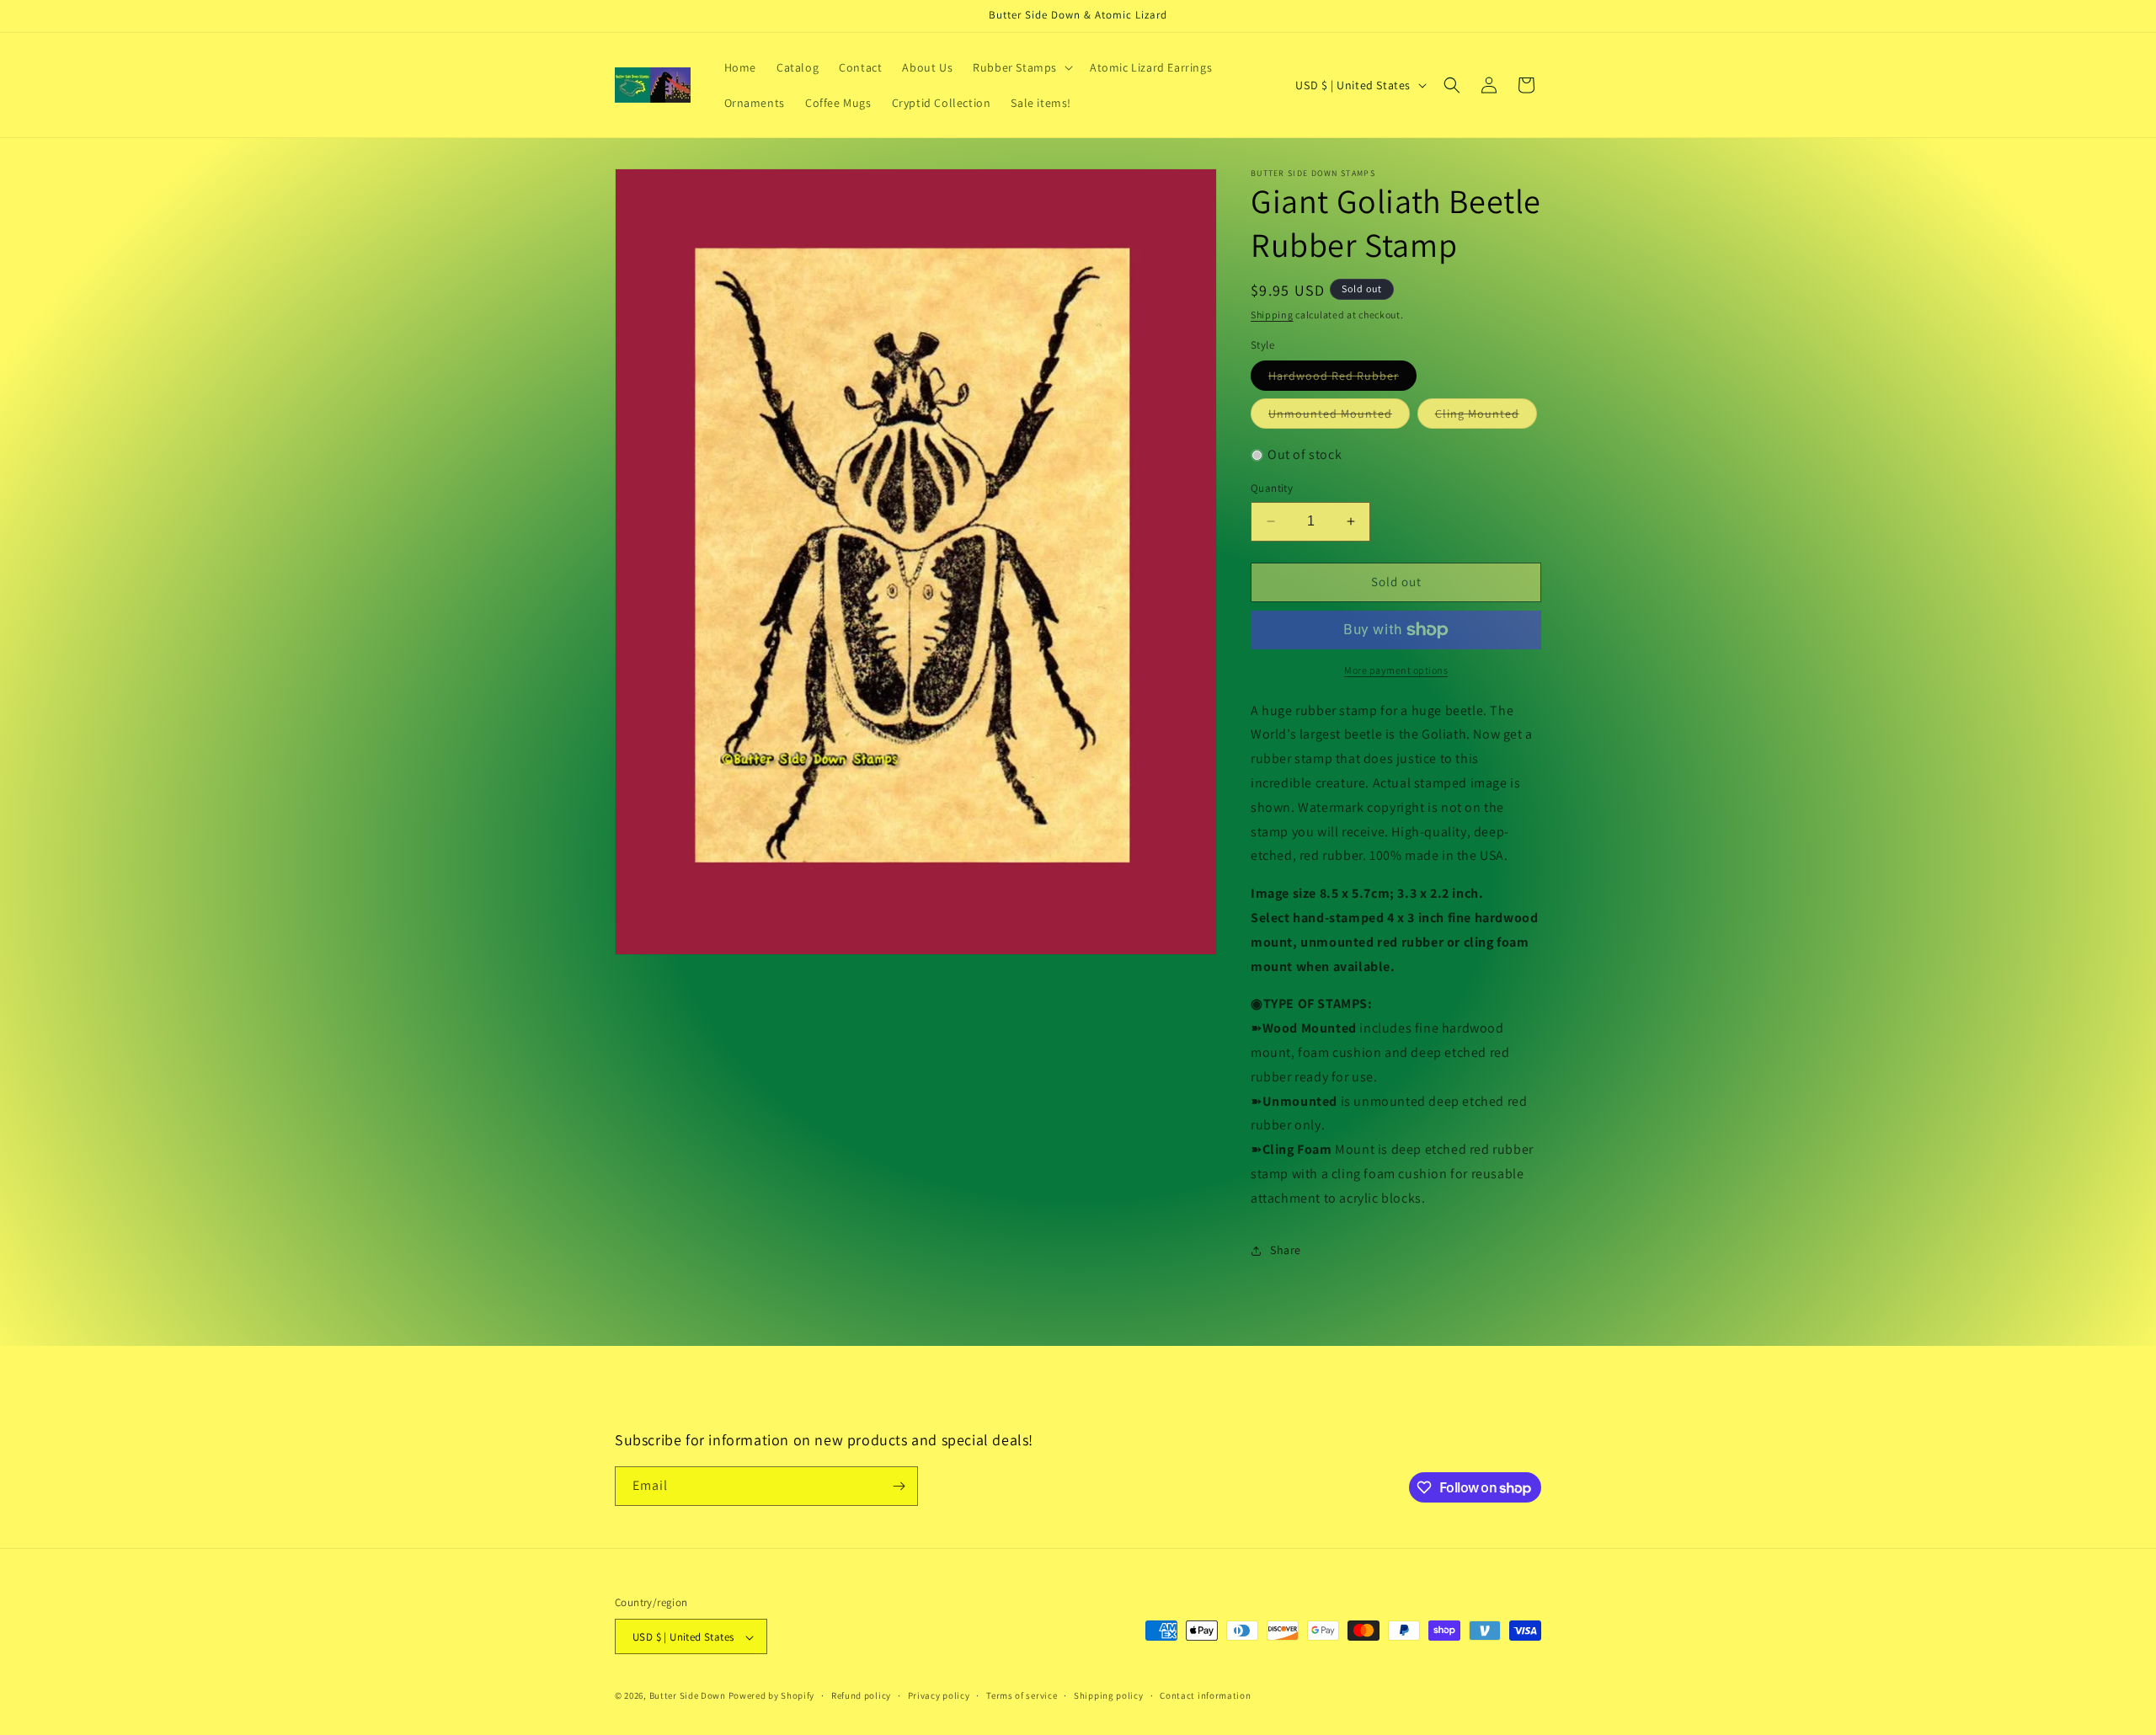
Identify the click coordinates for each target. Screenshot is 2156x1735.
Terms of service (1022, 1695)
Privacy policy (939, 1695)
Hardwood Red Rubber (1342, 379)
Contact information (1205, 1695)
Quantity (1272, 488)
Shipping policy (1109, 1695)
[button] (1021, 67)
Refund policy (861, 1695)
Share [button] (1286, 1250)
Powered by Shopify (772, 1696)
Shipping (1272, 315)
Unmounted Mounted (1339, 417)
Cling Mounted (1486, 417)
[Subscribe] (899, 1486)
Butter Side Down (688, 1696)
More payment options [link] (1396, 670)
